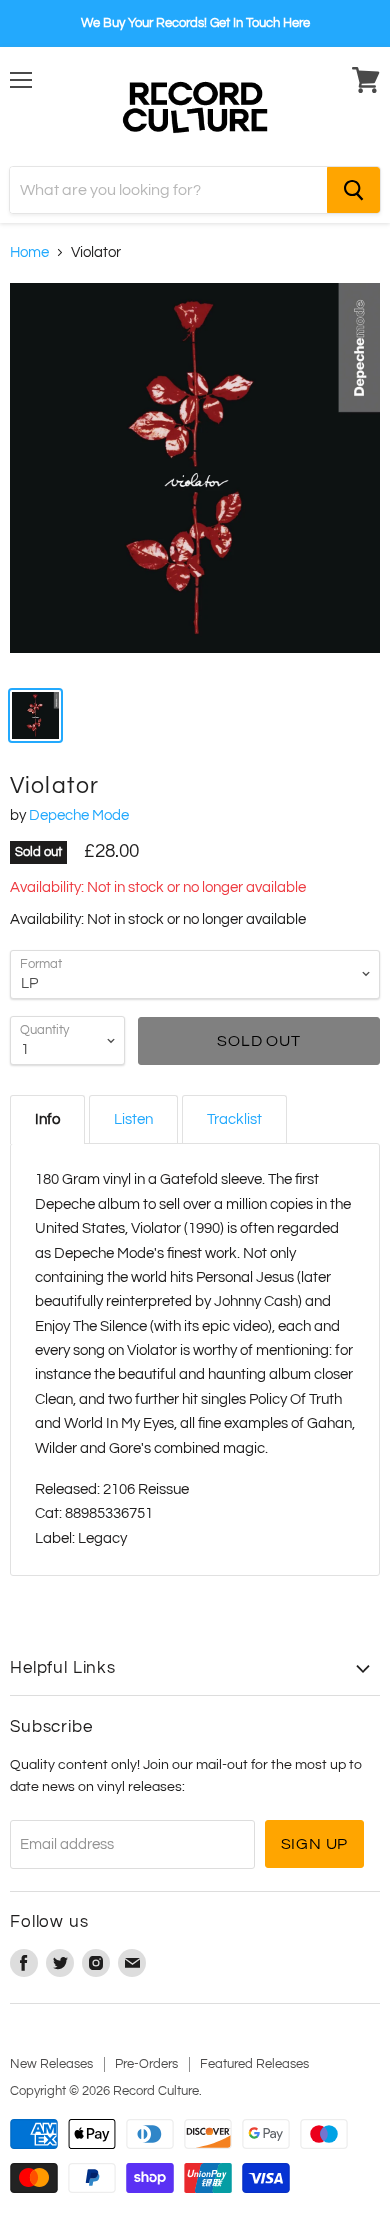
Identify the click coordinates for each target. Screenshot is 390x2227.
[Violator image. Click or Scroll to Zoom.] (195, 478)
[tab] (47, 1119)
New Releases (51, 2064)
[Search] (353, 190)
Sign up (315, 1844)
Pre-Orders (146, 2064)
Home (29, 252)
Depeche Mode (79, 815)
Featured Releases (254, 2064)
